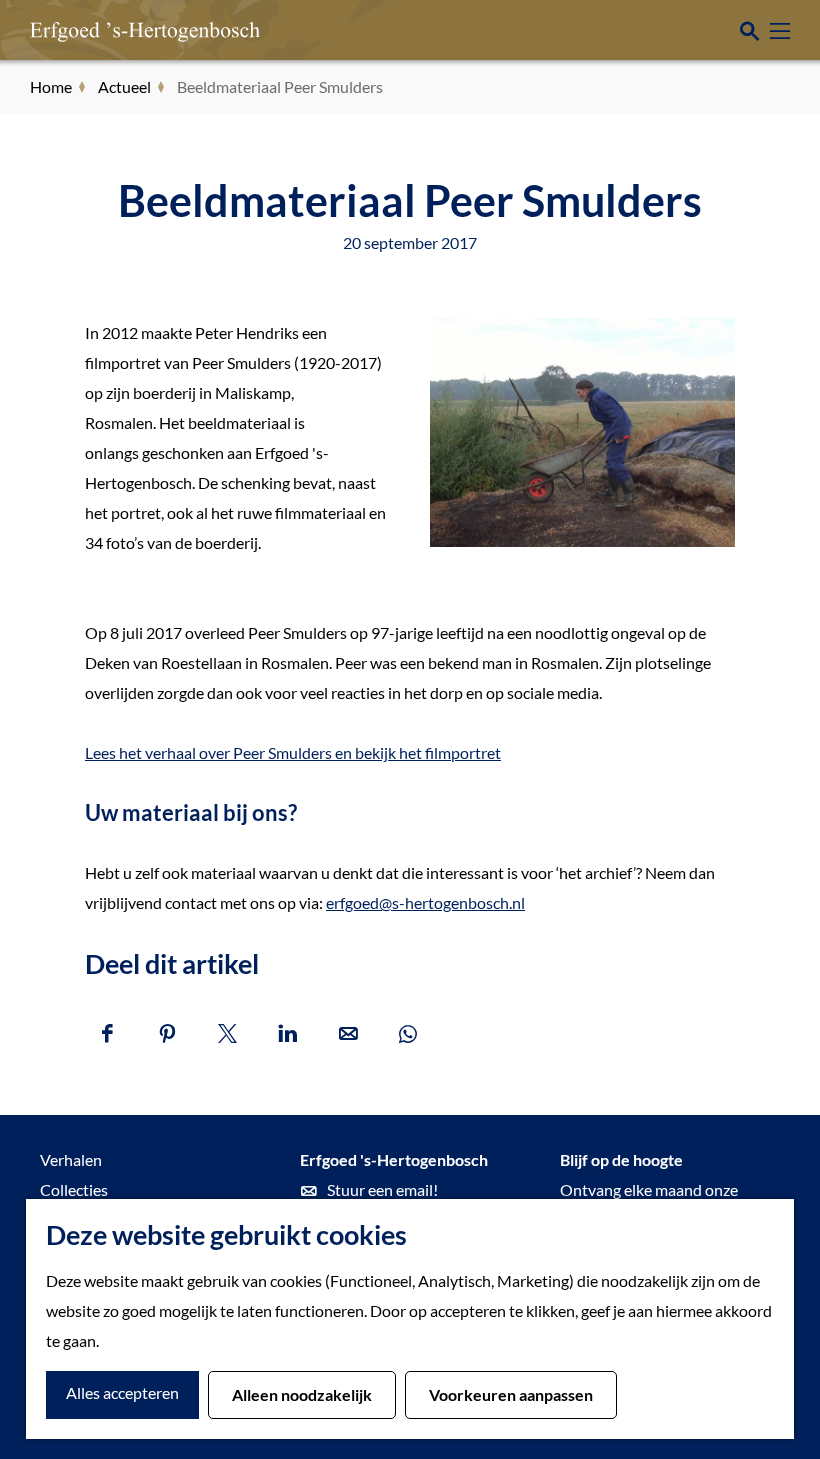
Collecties (74, 1189)
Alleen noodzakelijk (302, 1394)
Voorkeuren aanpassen (511, 1394)
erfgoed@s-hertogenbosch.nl (425, 902)
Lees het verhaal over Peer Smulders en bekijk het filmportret (293, 752)
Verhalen (71, 1159)
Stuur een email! (382, 1189)
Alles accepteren (122, 1392)
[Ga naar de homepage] (115, 30)
